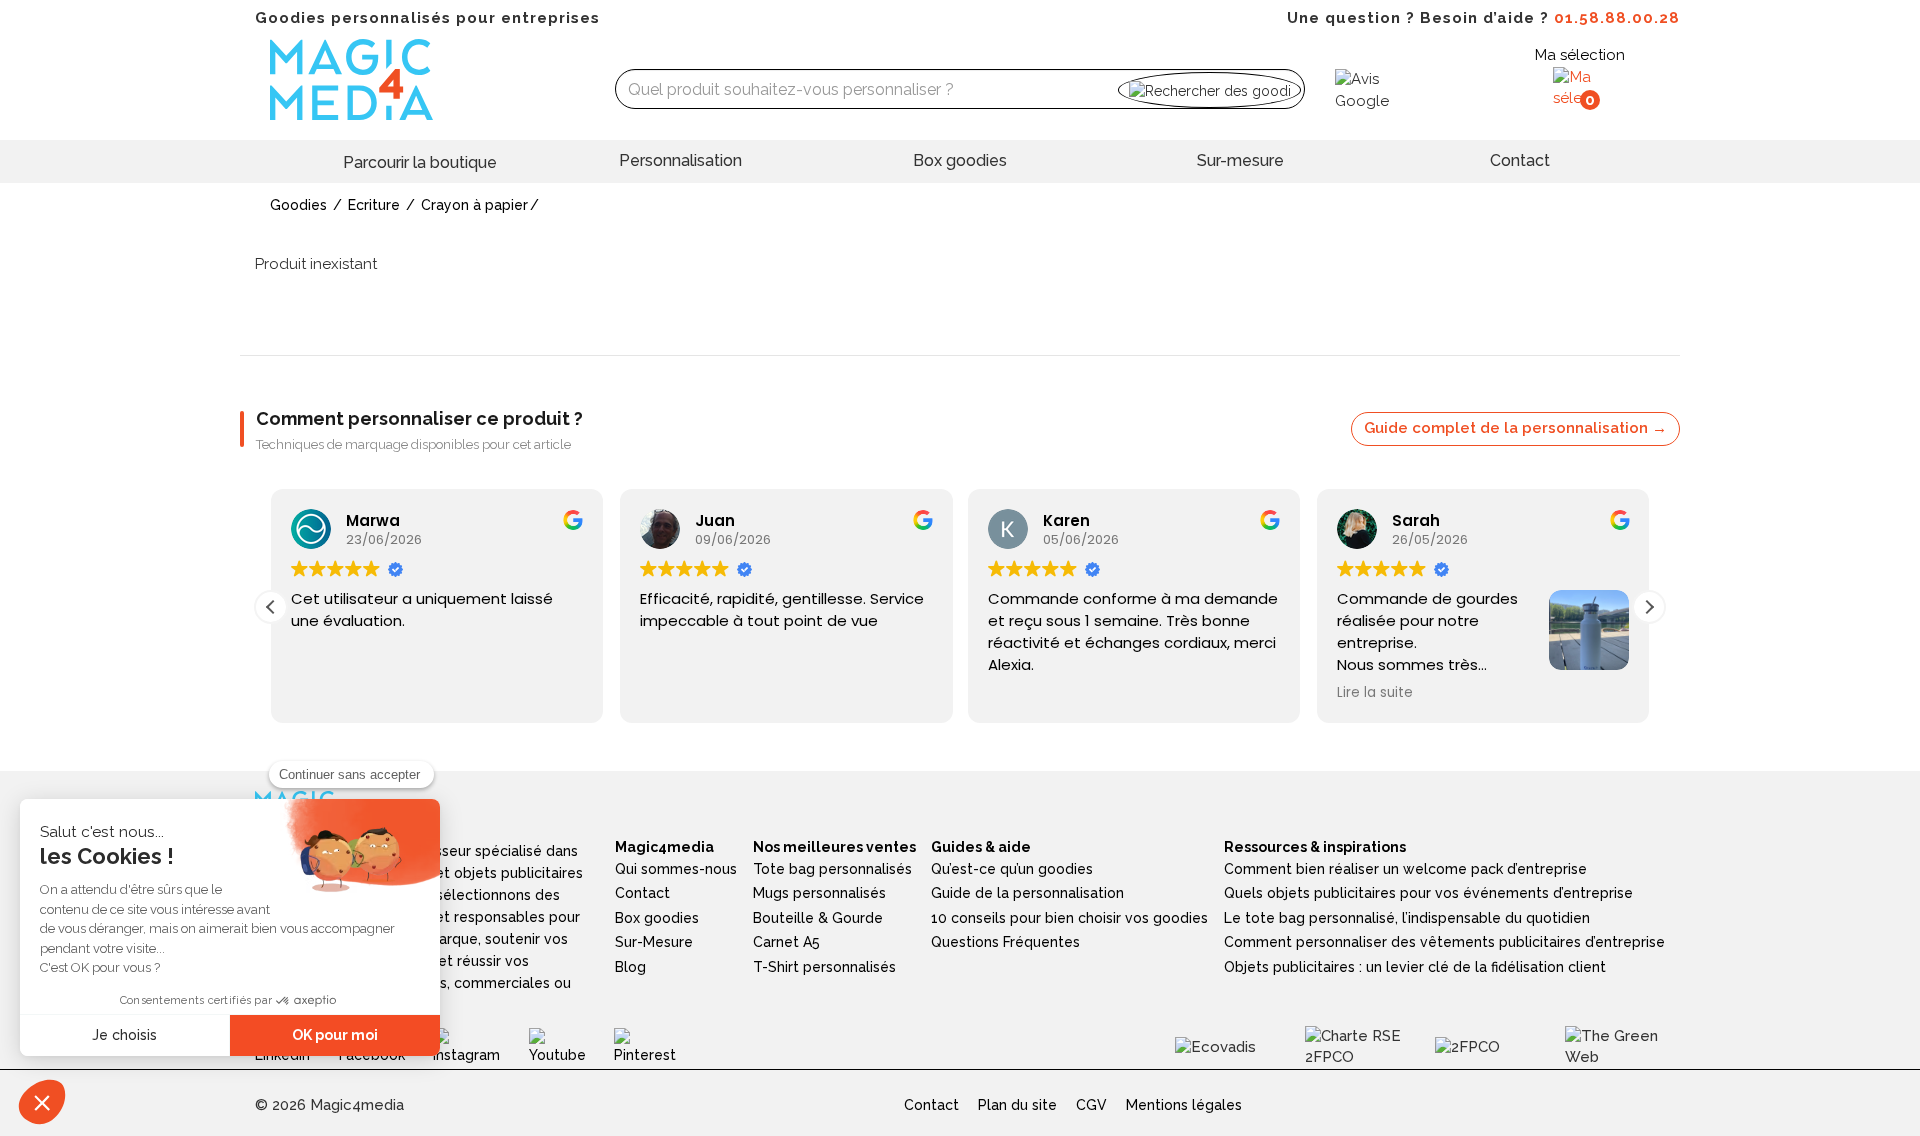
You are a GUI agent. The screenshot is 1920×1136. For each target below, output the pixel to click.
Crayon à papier (474, 205)
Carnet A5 (786, 942)
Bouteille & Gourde (818, 918)
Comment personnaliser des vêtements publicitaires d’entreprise (1444, 942)
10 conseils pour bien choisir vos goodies (1069, 918)
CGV (1091, 1105)
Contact (1520, 160)
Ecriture (374, 205)
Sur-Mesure (654, 942)
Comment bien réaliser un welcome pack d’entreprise (1405, 869)
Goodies (298, 205)
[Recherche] (1209, 89)
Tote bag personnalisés (832, 869)
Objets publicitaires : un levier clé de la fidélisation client (1415, 967)
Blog (630, 967)
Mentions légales (1184, 1105)
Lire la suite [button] (1375, 693)
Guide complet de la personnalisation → (1515, 428)
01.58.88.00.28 (1617, 18)
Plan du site (1017, 1105)
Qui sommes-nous (676, 869)
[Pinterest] (659, 1046)
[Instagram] (480, 1046)
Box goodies (960, 160)
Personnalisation (680, 160)
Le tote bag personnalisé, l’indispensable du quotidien (1407, 918)
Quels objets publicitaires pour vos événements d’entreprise (1428, 893)
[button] (1649, 607)
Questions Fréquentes (1005, 942)
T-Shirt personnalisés (824, 967)
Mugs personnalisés (819, 893)
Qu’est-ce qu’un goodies (1012, 869)
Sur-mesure (1240, 160)
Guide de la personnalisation (1027, 893)
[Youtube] (572, 1046)
